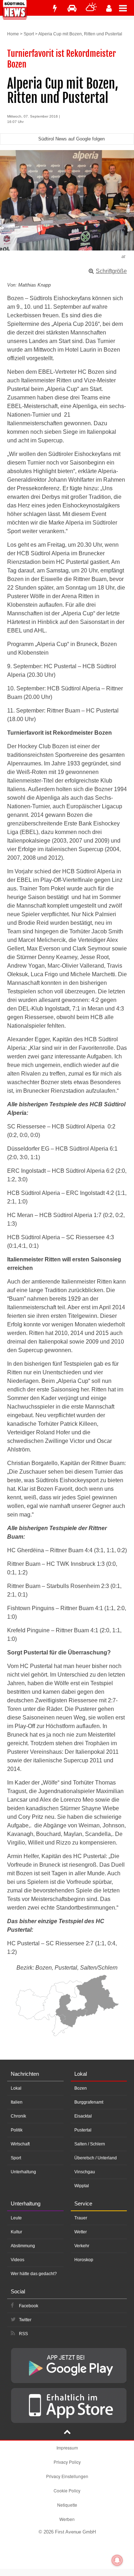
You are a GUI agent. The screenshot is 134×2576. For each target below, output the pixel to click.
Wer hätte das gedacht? (34, 2274)
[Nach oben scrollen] (67, 2433)
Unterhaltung (23, 2172)
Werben (67, 2519)
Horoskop (84, 2260)
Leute (16, 2218)
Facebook (29, 2306)
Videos (18, 2260)
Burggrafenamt (89, 2102)
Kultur (16, 2232)
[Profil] (109, 8)
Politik (17, 2130)
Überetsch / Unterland (96, 2158)
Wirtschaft (20, 2144)
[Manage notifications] (117, 2560)
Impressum (67, 2448)
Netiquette (67, 2505)
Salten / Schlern (90, 2144)
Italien (17, 2102)
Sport (29, 34)
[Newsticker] (55, 8)
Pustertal (83, 2130)
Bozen (81, 2088)
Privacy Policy (67, 2462)
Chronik (18, 2116)
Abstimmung (23, 2246)
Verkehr (82, 2246)
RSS (23, 2334)
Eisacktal (83, 2116)
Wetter (81, 2232)
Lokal (16, 2088)
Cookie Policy (67, 2490)
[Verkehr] (72, 8)
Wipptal (82, 2186)
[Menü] (126, 8)
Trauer (81, 2218)
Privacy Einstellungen (67, 2476)
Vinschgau (85, 2172)
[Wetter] (91, 8)
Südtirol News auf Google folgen (71, 139)
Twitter (25, 2320)
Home (13, 34)
